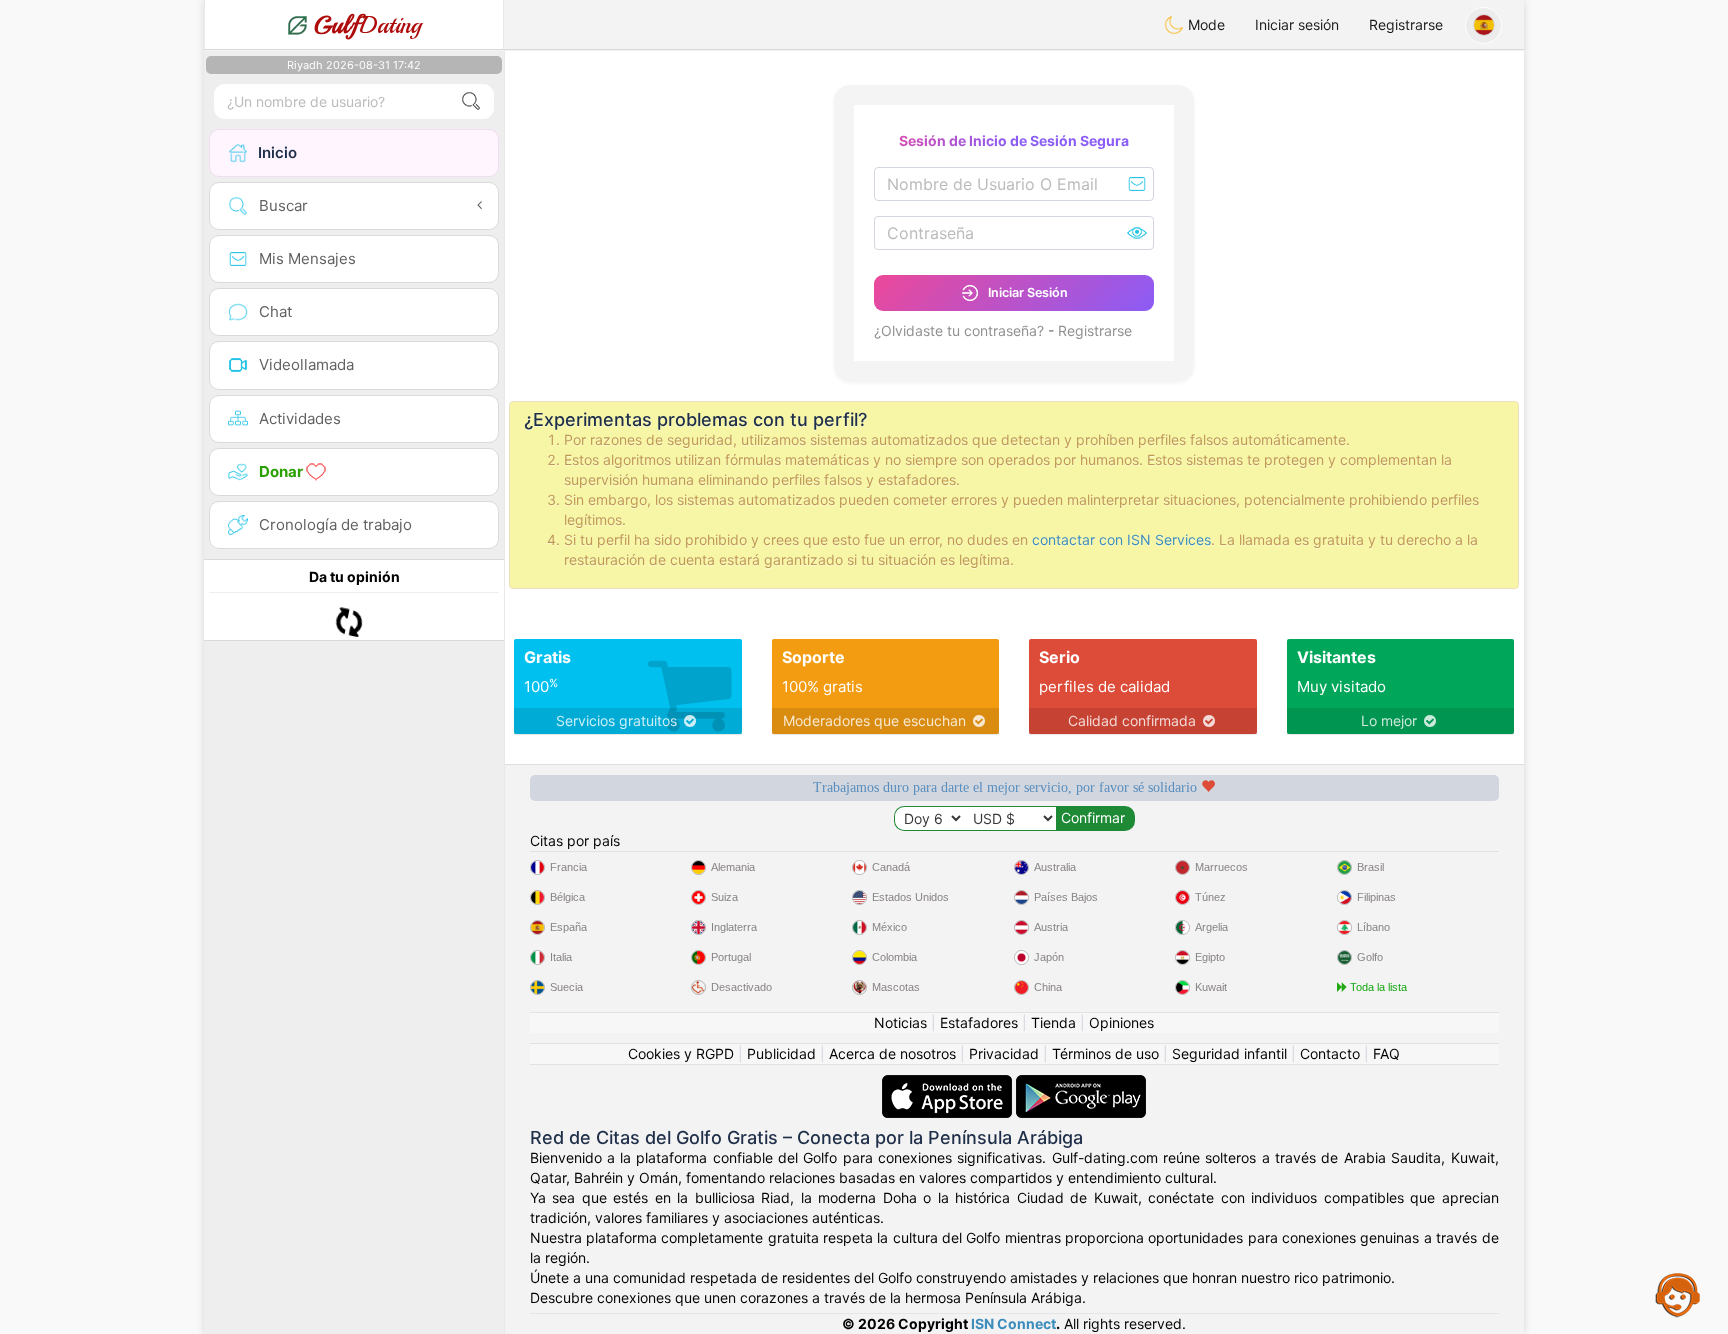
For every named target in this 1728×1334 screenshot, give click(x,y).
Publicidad (781, 1053)
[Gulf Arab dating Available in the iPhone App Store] (949, 1084)
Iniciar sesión (1297, 24)
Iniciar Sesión (1028, 292)
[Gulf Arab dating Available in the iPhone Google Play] (1081, 1084)
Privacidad (1004, 1053)
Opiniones (1121, 1022)
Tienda (1053, 1022)
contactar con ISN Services (1121, 539)
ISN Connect (1013, 1323)
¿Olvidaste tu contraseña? (959, 330)
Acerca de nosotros (892, 1053)
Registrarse (1406, 24)
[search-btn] (471, 101)
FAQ (1386, 1053)
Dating (367, 25)
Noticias (900, 1022)
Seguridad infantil (1229, 1053)
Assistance (1678, 1294)
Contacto (1330, 1053)
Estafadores (979, 1022)
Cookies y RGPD (681, 1053)
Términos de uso (1105, 1053)
